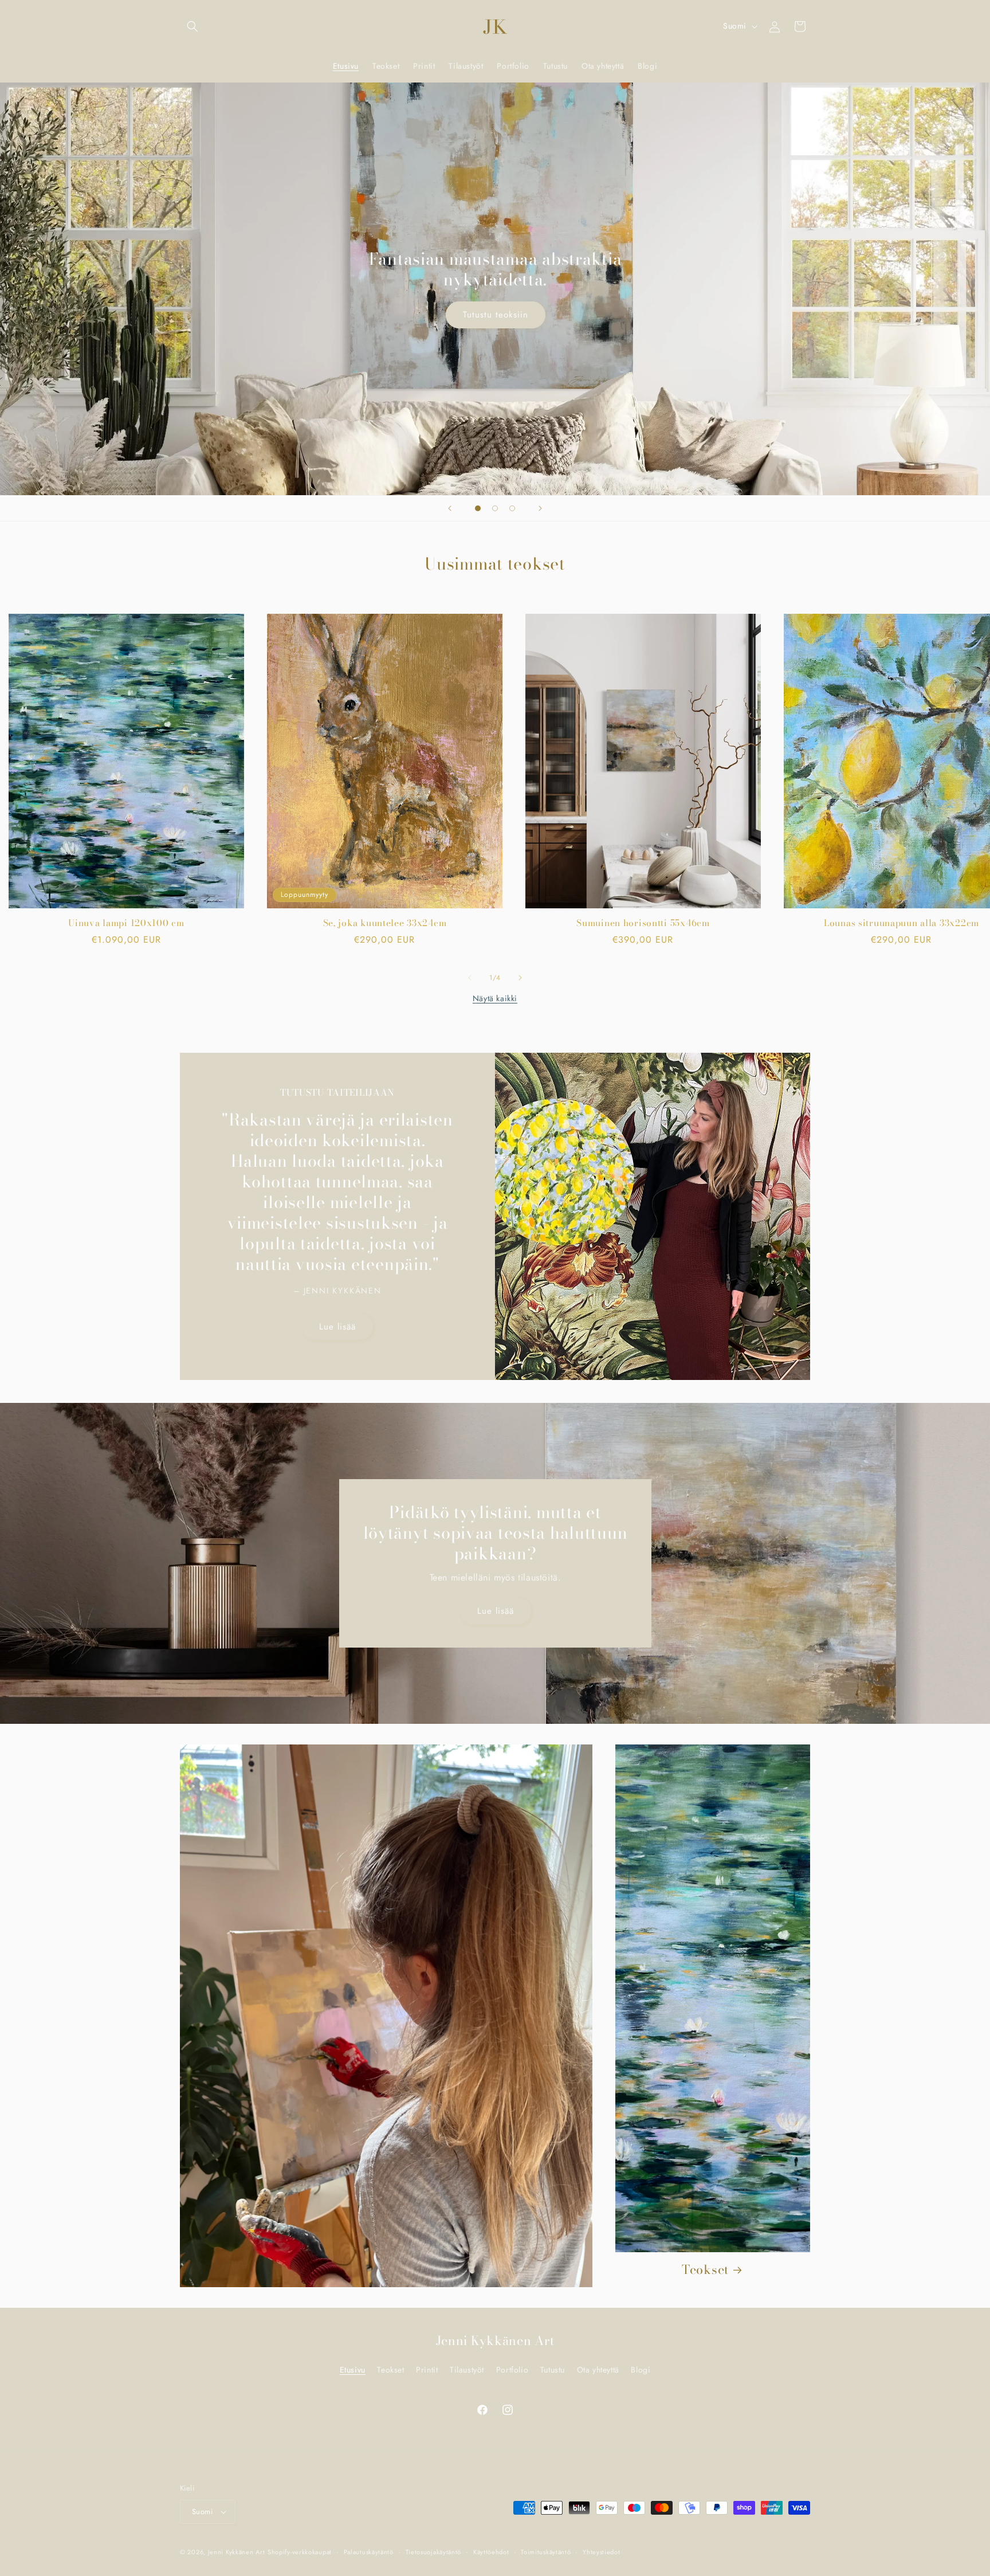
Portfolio (512, 2370)
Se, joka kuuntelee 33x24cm (385, 923)
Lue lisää (337, 1326)
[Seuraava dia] (540, 508)
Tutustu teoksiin (495, 315)
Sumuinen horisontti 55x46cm (643, 923)
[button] (192, 26)
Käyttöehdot (491, 2552)
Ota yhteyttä (598, 2370)
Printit (427, 2370)
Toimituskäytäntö (546, 2552)
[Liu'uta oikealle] (520, 978)
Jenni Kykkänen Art (237, 2552)
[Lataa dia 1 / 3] (478, 508)
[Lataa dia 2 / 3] (495, 508)
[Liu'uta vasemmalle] (470, 978)
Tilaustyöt (467, 2370)
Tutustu (553, 2370)
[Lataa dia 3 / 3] (512, 508)
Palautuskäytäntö (369, 2552)
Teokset (705, 2270)
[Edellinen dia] (450, 508)
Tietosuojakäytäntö (434, 2552)
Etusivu (353, 2370)
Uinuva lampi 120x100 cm (126, 923)
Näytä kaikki (495, 998)
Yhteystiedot (601, 2552)
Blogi (641, 2370)
